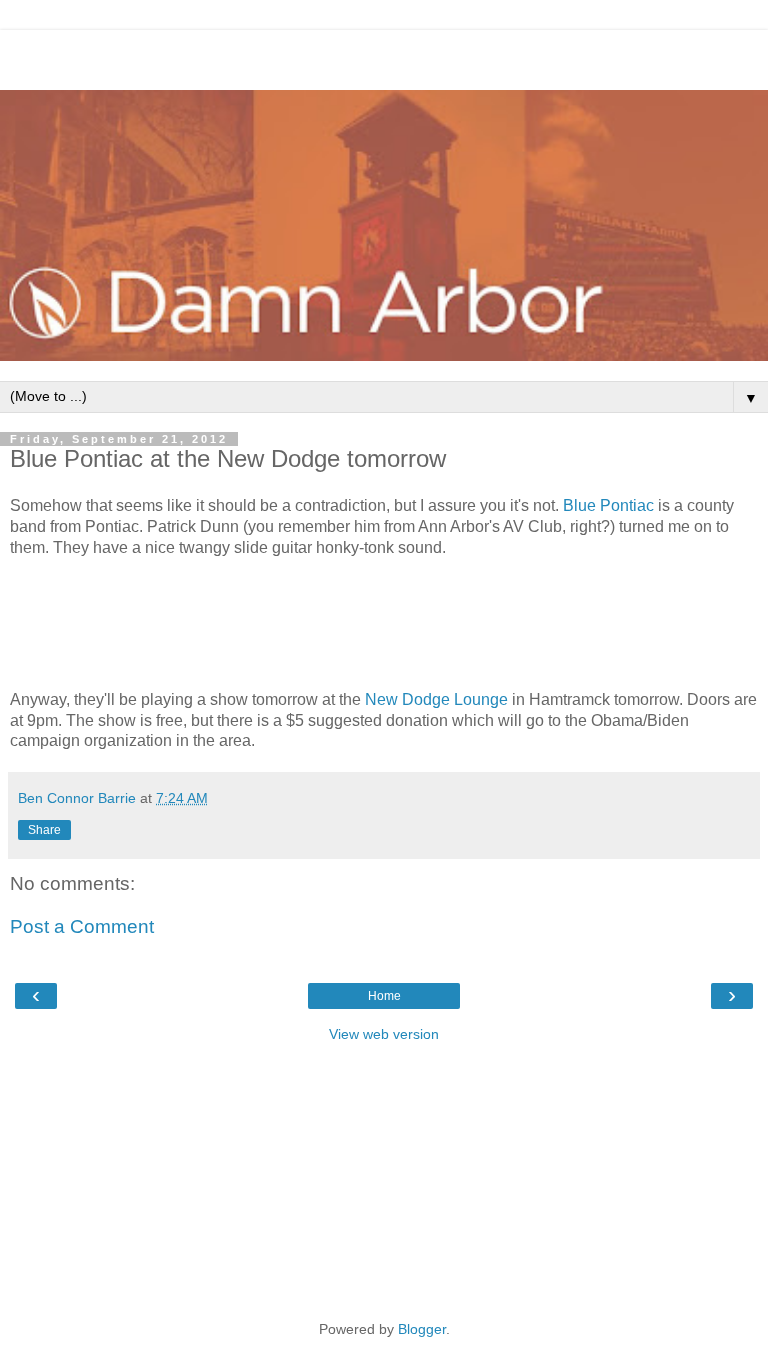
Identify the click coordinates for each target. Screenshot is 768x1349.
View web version (384, 1034)
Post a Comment (82, 926)
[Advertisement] (384, 55)
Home (384, 996)
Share (44, 830)
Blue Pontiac (608, 505)
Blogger (422, 1329)
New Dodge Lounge (436, 699)
